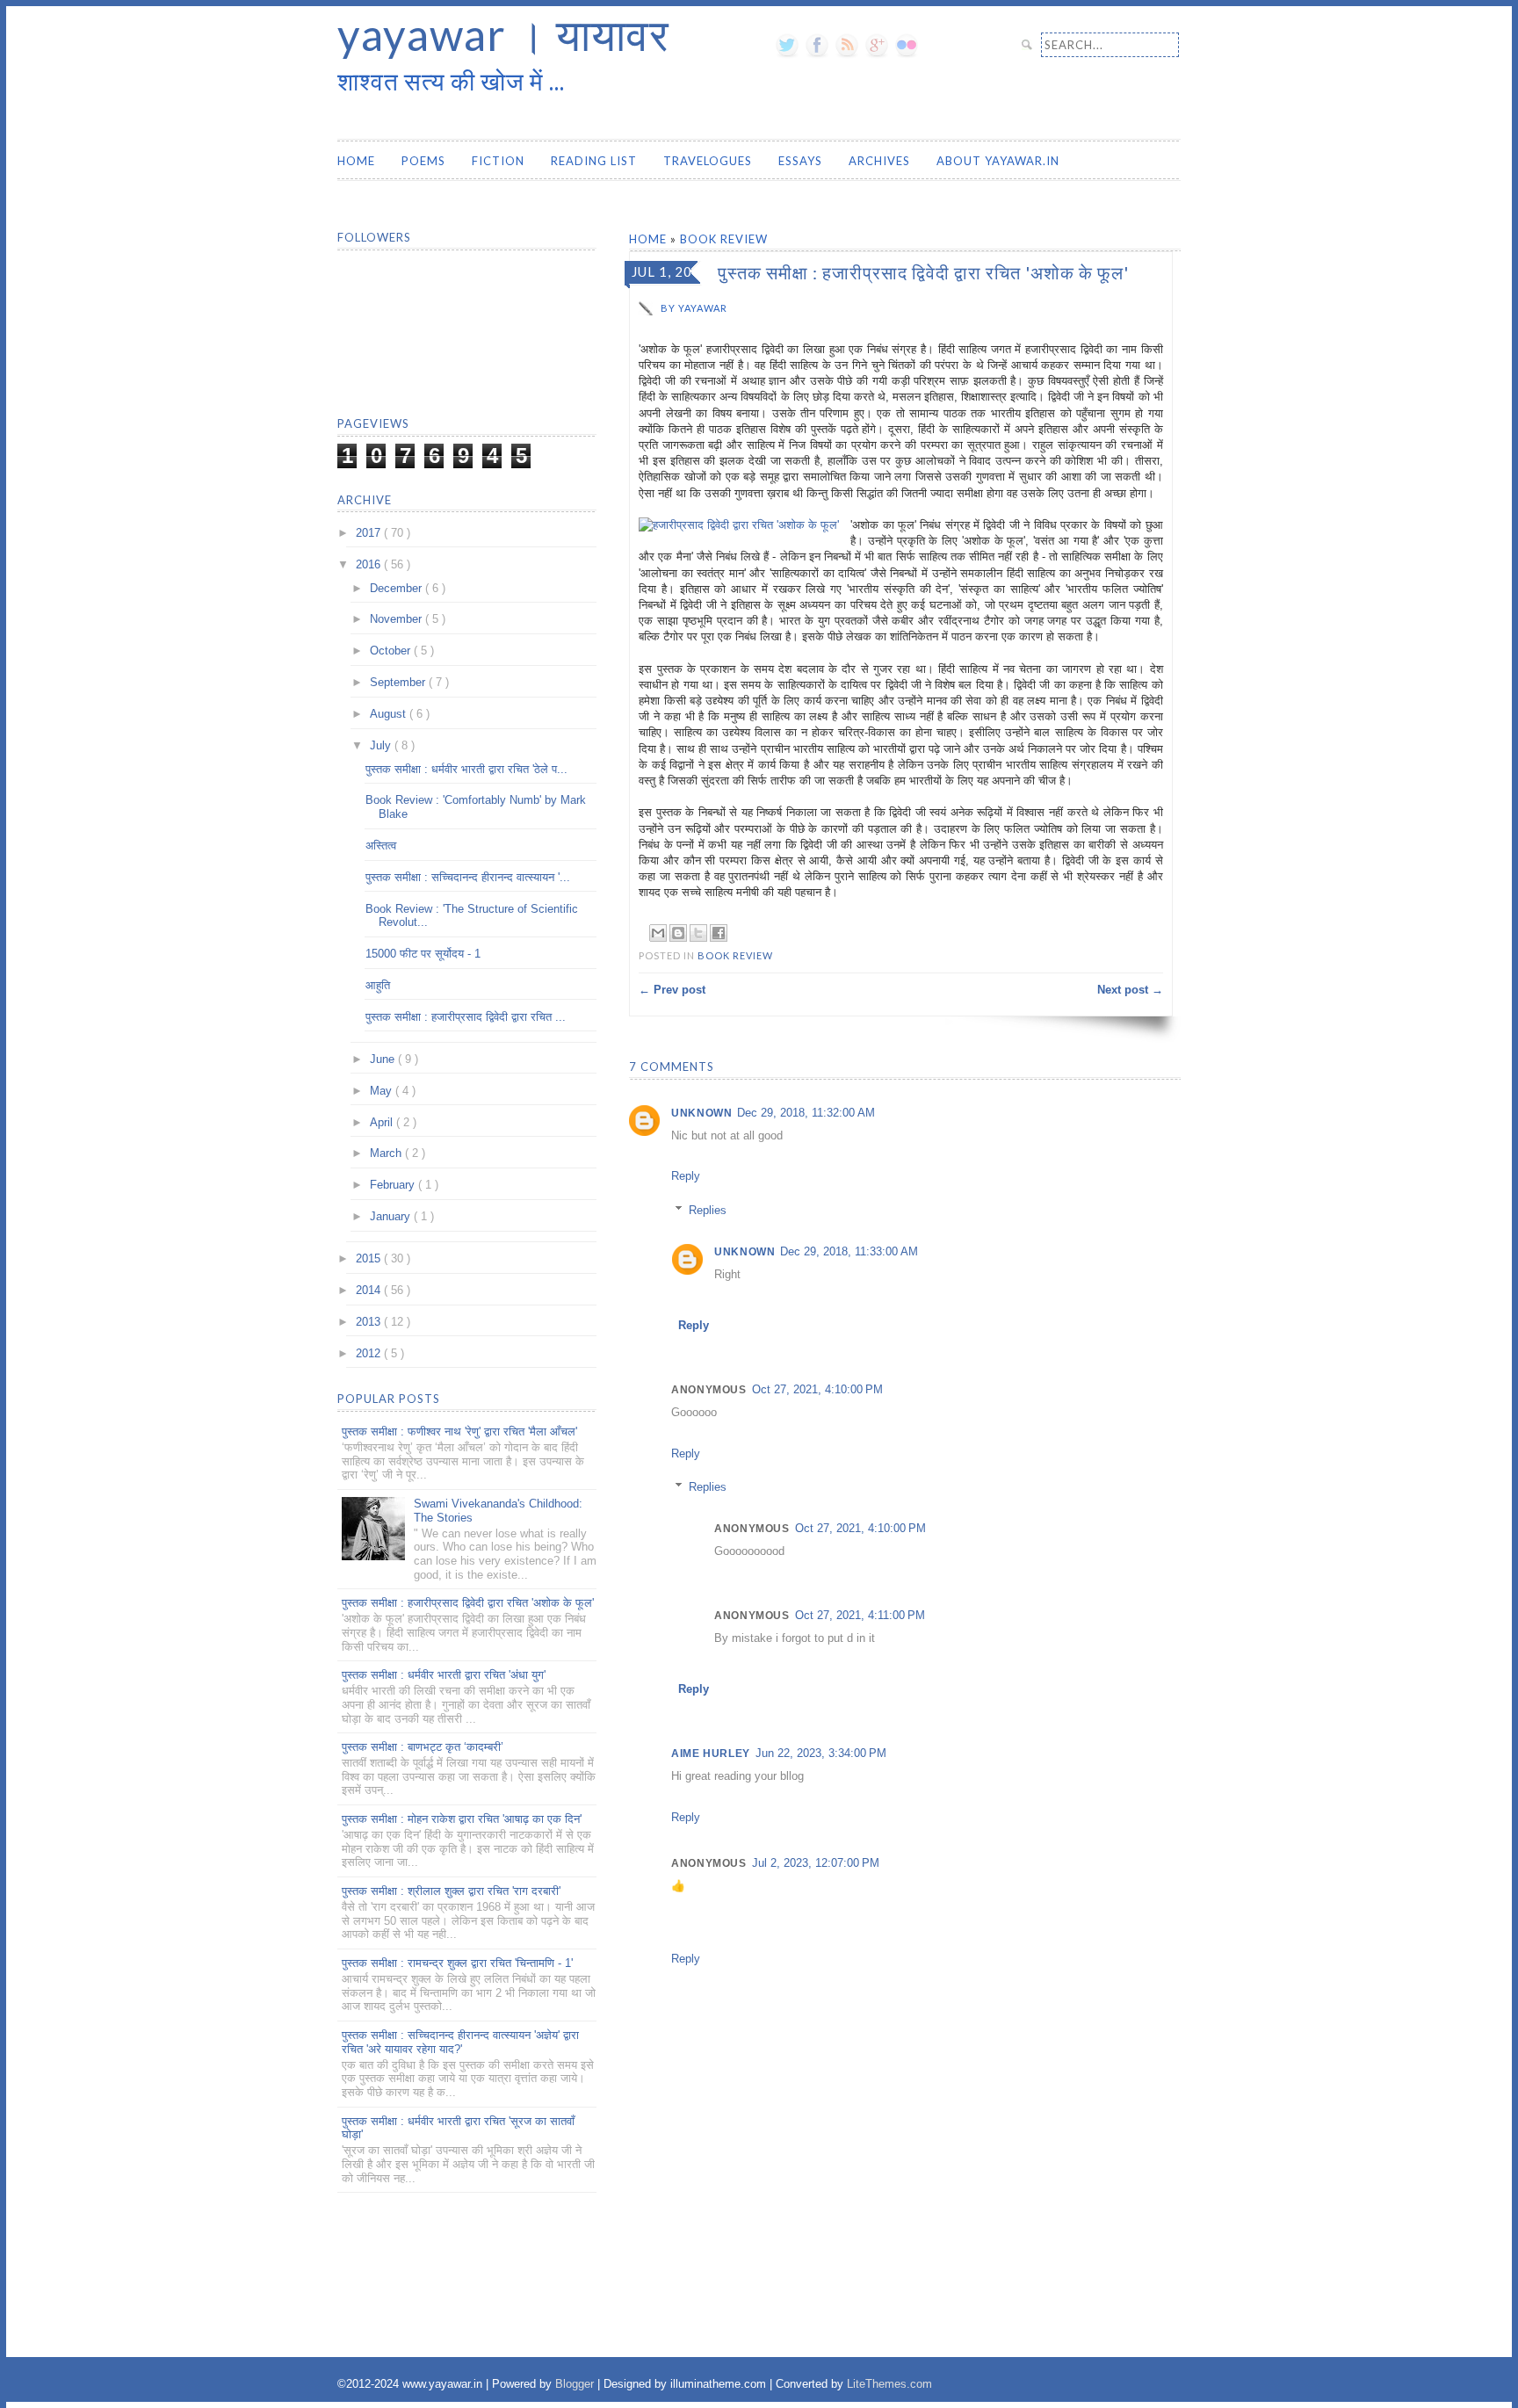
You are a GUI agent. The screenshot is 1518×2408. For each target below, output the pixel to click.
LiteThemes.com (889, 2384)
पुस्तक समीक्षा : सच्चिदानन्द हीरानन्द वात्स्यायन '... (468, 877)
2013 (370, 1322)
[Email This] (658, 933)
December (398, 588)
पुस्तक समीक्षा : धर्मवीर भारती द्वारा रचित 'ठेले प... (466, 769)
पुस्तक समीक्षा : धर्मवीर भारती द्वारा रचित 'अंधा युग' (444, 1675)
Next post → (1130, 990)
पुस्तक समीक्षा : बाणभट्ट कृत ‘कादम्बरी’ (423, 1747)
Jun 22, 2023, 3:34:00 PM (821, 1753)
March (387, 1153)
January (392, 1216)
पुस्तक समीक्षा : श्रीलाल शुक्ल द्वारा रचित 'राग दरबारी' (451, 1891)
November (398, 619)
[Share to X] (698, 933)
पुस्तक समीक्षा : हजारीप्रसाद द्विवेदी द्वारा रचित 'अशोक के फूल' (468, 1603)
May (383, 1091)
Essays (800, 161)
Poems (423, 161)
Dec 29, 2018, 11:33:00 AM (849, 1251)
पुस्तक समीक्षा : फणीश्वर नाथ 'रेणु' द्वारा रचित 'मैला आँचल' (459, 1432)
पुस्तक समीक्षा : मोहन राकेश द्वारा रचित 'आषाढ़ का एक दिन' (462, 1819)
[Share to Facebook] (719, 933)
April (383, 1122)
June (384, 1059)
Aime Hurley (711, 1754)
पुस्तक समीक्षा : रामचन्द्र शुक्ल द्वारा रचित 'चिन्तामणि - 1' (457, 1963)
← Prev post (672, 990)
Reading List (594, 161)
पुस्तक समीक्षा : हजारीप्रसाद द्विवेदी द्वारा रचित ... (466, 1017)
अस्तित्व (381, 846)
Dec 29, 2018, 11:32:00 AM (806, 1113)
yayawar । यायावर (503, 34)
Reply (686, 1176)
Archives (879, 161)
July (382, 745)
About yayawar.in (998, 161)
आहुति (378, 985)
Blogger (576, 2384)
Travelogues (708, 161)
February (394, 1185)
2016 (370, 564)
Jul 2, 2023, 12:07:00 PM (816, 1863)
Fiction (498, 161)
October (392, 651)
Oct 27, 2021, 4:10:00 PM (817, 1389)
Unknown (701, 1113)
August (390, 714)
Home (356, 161)
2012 (370, 1353)
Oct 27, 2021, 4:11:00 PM (860, 1615)
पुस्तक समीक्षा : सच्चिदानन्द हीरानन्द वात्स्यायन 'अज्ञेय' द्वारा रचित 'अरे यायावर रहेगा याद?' (460, 2042)
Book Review (724, 239)
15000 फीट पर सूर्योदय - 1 (423, 954)
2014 (370, 1290)
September (399, 682)
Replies (708, 1210)
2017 (370, 533)
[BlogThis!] (678, 933)
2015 (370, 1258)
